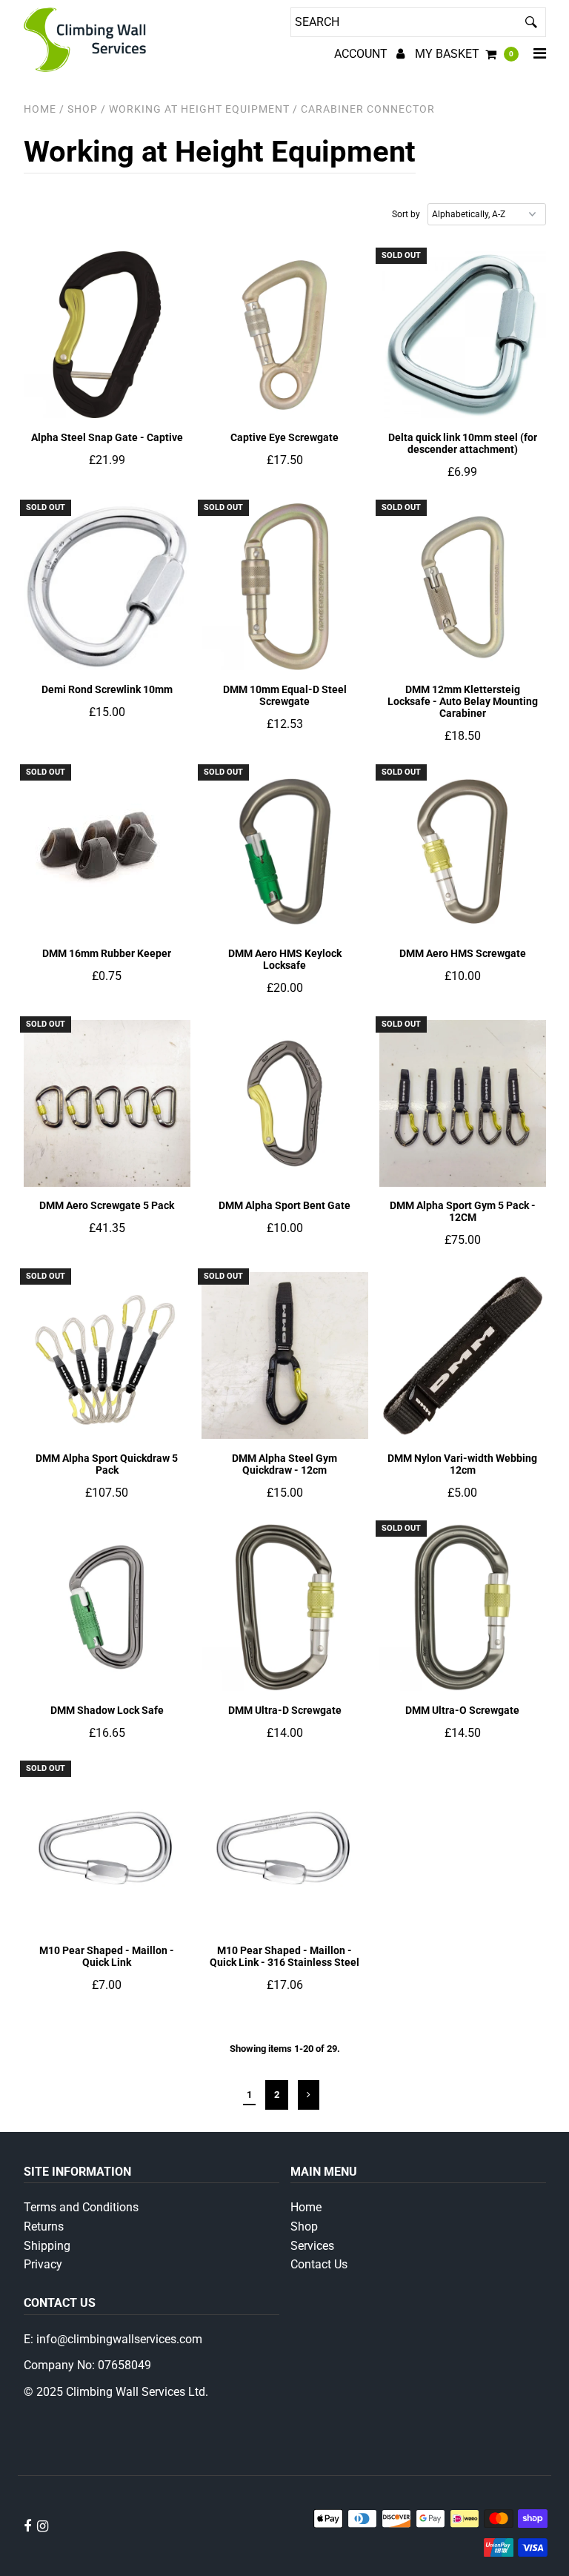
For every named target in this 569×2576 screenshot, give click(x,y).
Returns (44, 2226)
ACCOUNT (362, 54)
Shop (304, 2226)
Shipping (47, 2246)
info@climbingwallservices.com (119, 2339)
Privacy (43, 2264)
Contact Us (319, 2264)
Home (40, 109)
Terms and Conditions (81, 2207)
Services (312, 2246)
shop (83, 109)
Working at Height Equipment (199, 109)
